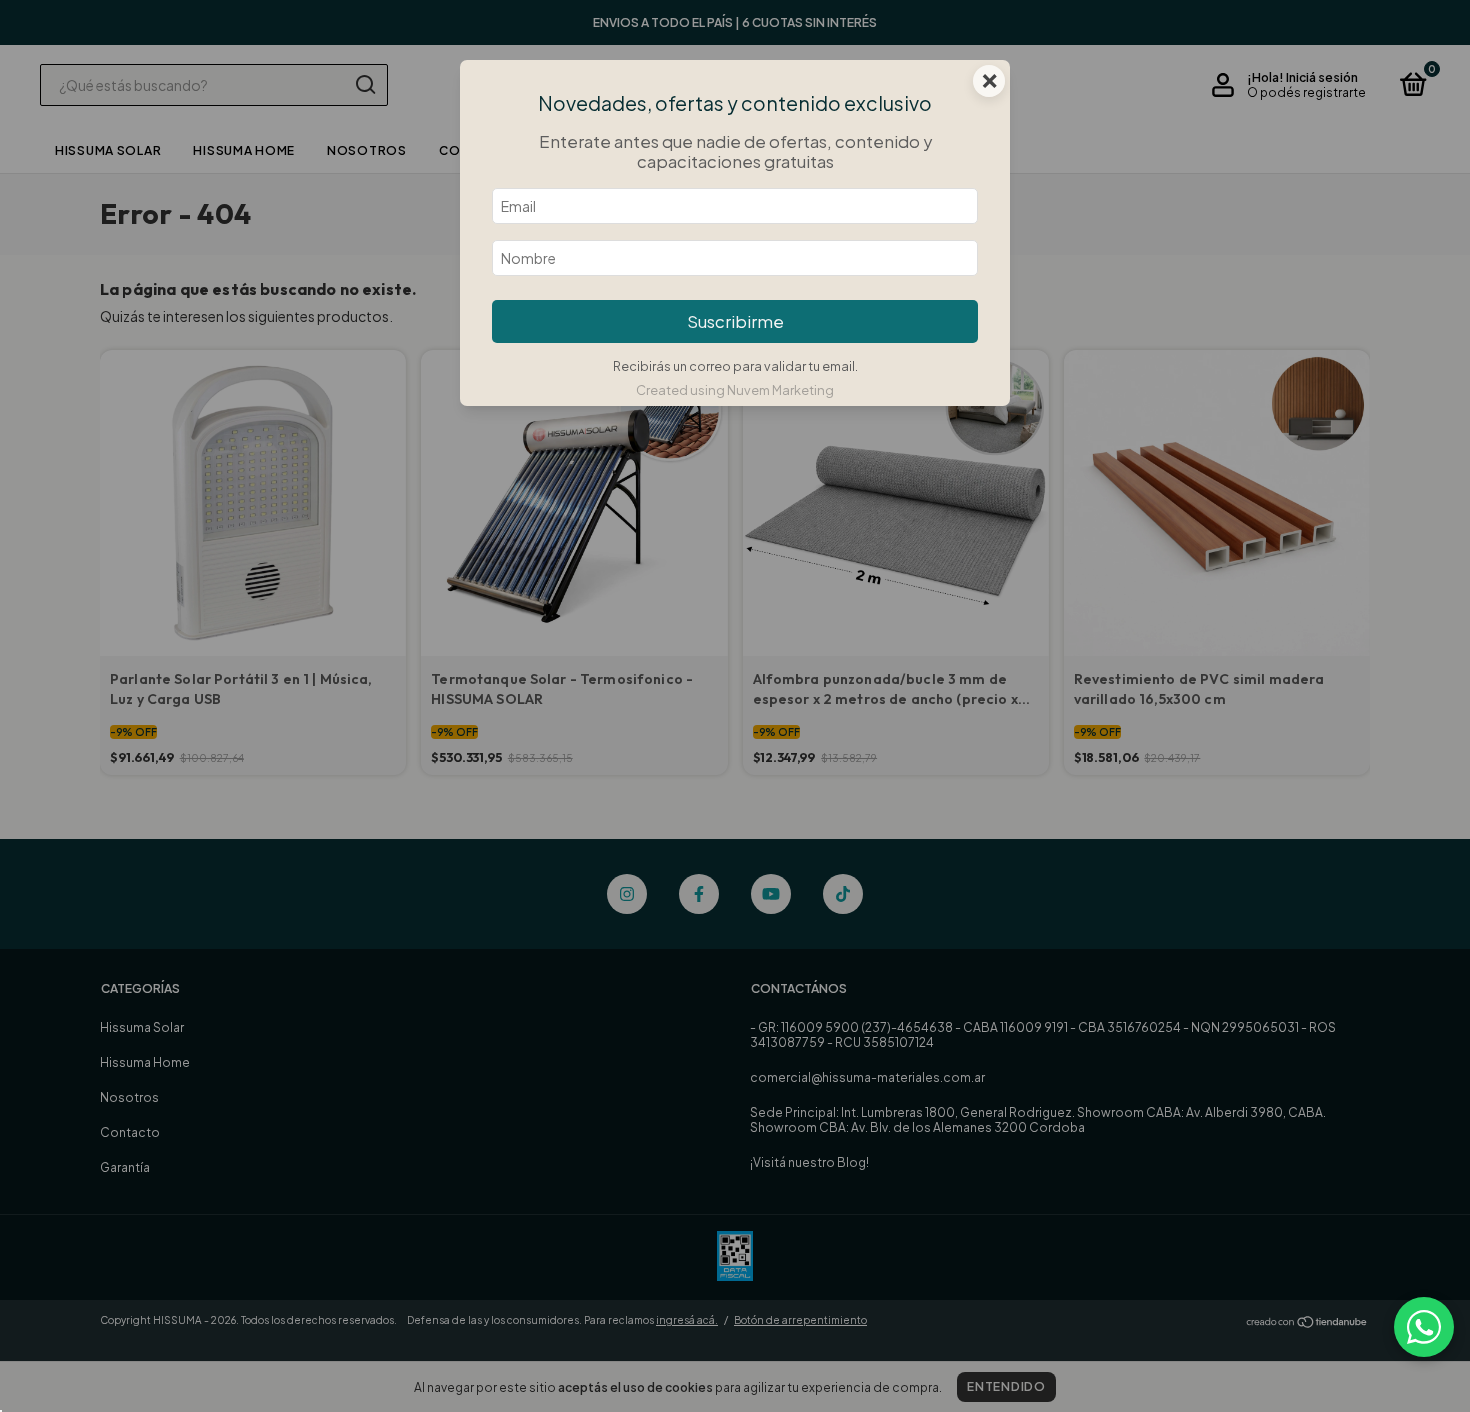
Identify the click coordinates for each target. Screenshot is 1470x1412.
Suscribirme (735, 321)
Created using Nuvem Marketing (735, 390)
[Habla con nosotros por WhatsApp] (1424, 1327)
